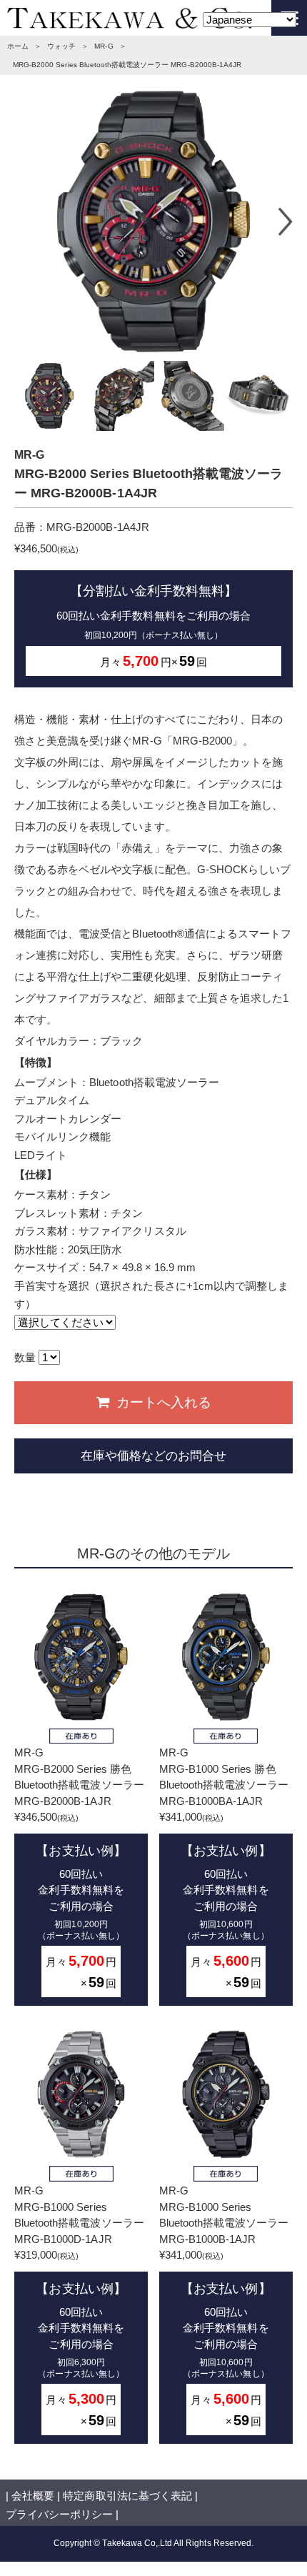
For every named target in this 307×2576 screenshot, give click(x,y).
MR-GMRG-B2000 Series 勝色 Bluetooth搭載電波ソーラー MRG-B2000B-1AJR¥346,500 (79, 1868)
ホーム (18, 46)
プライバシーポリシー (59, 2514)
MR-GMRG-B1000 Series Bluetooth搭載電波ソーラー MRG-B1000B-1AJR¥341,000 (224, 2306)
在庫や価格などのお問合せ (153, 1456)
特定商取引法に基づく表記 (127, 2496)
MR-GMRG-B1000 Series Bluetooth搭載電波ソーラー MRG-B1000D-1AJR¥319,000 (79, 2306)
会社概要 (33, 2496)
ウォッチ (61, 46)
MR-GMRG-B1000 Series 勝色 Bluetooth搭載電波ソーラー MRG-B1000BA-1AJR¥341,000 (224, 1868)
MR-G (104, 46)
